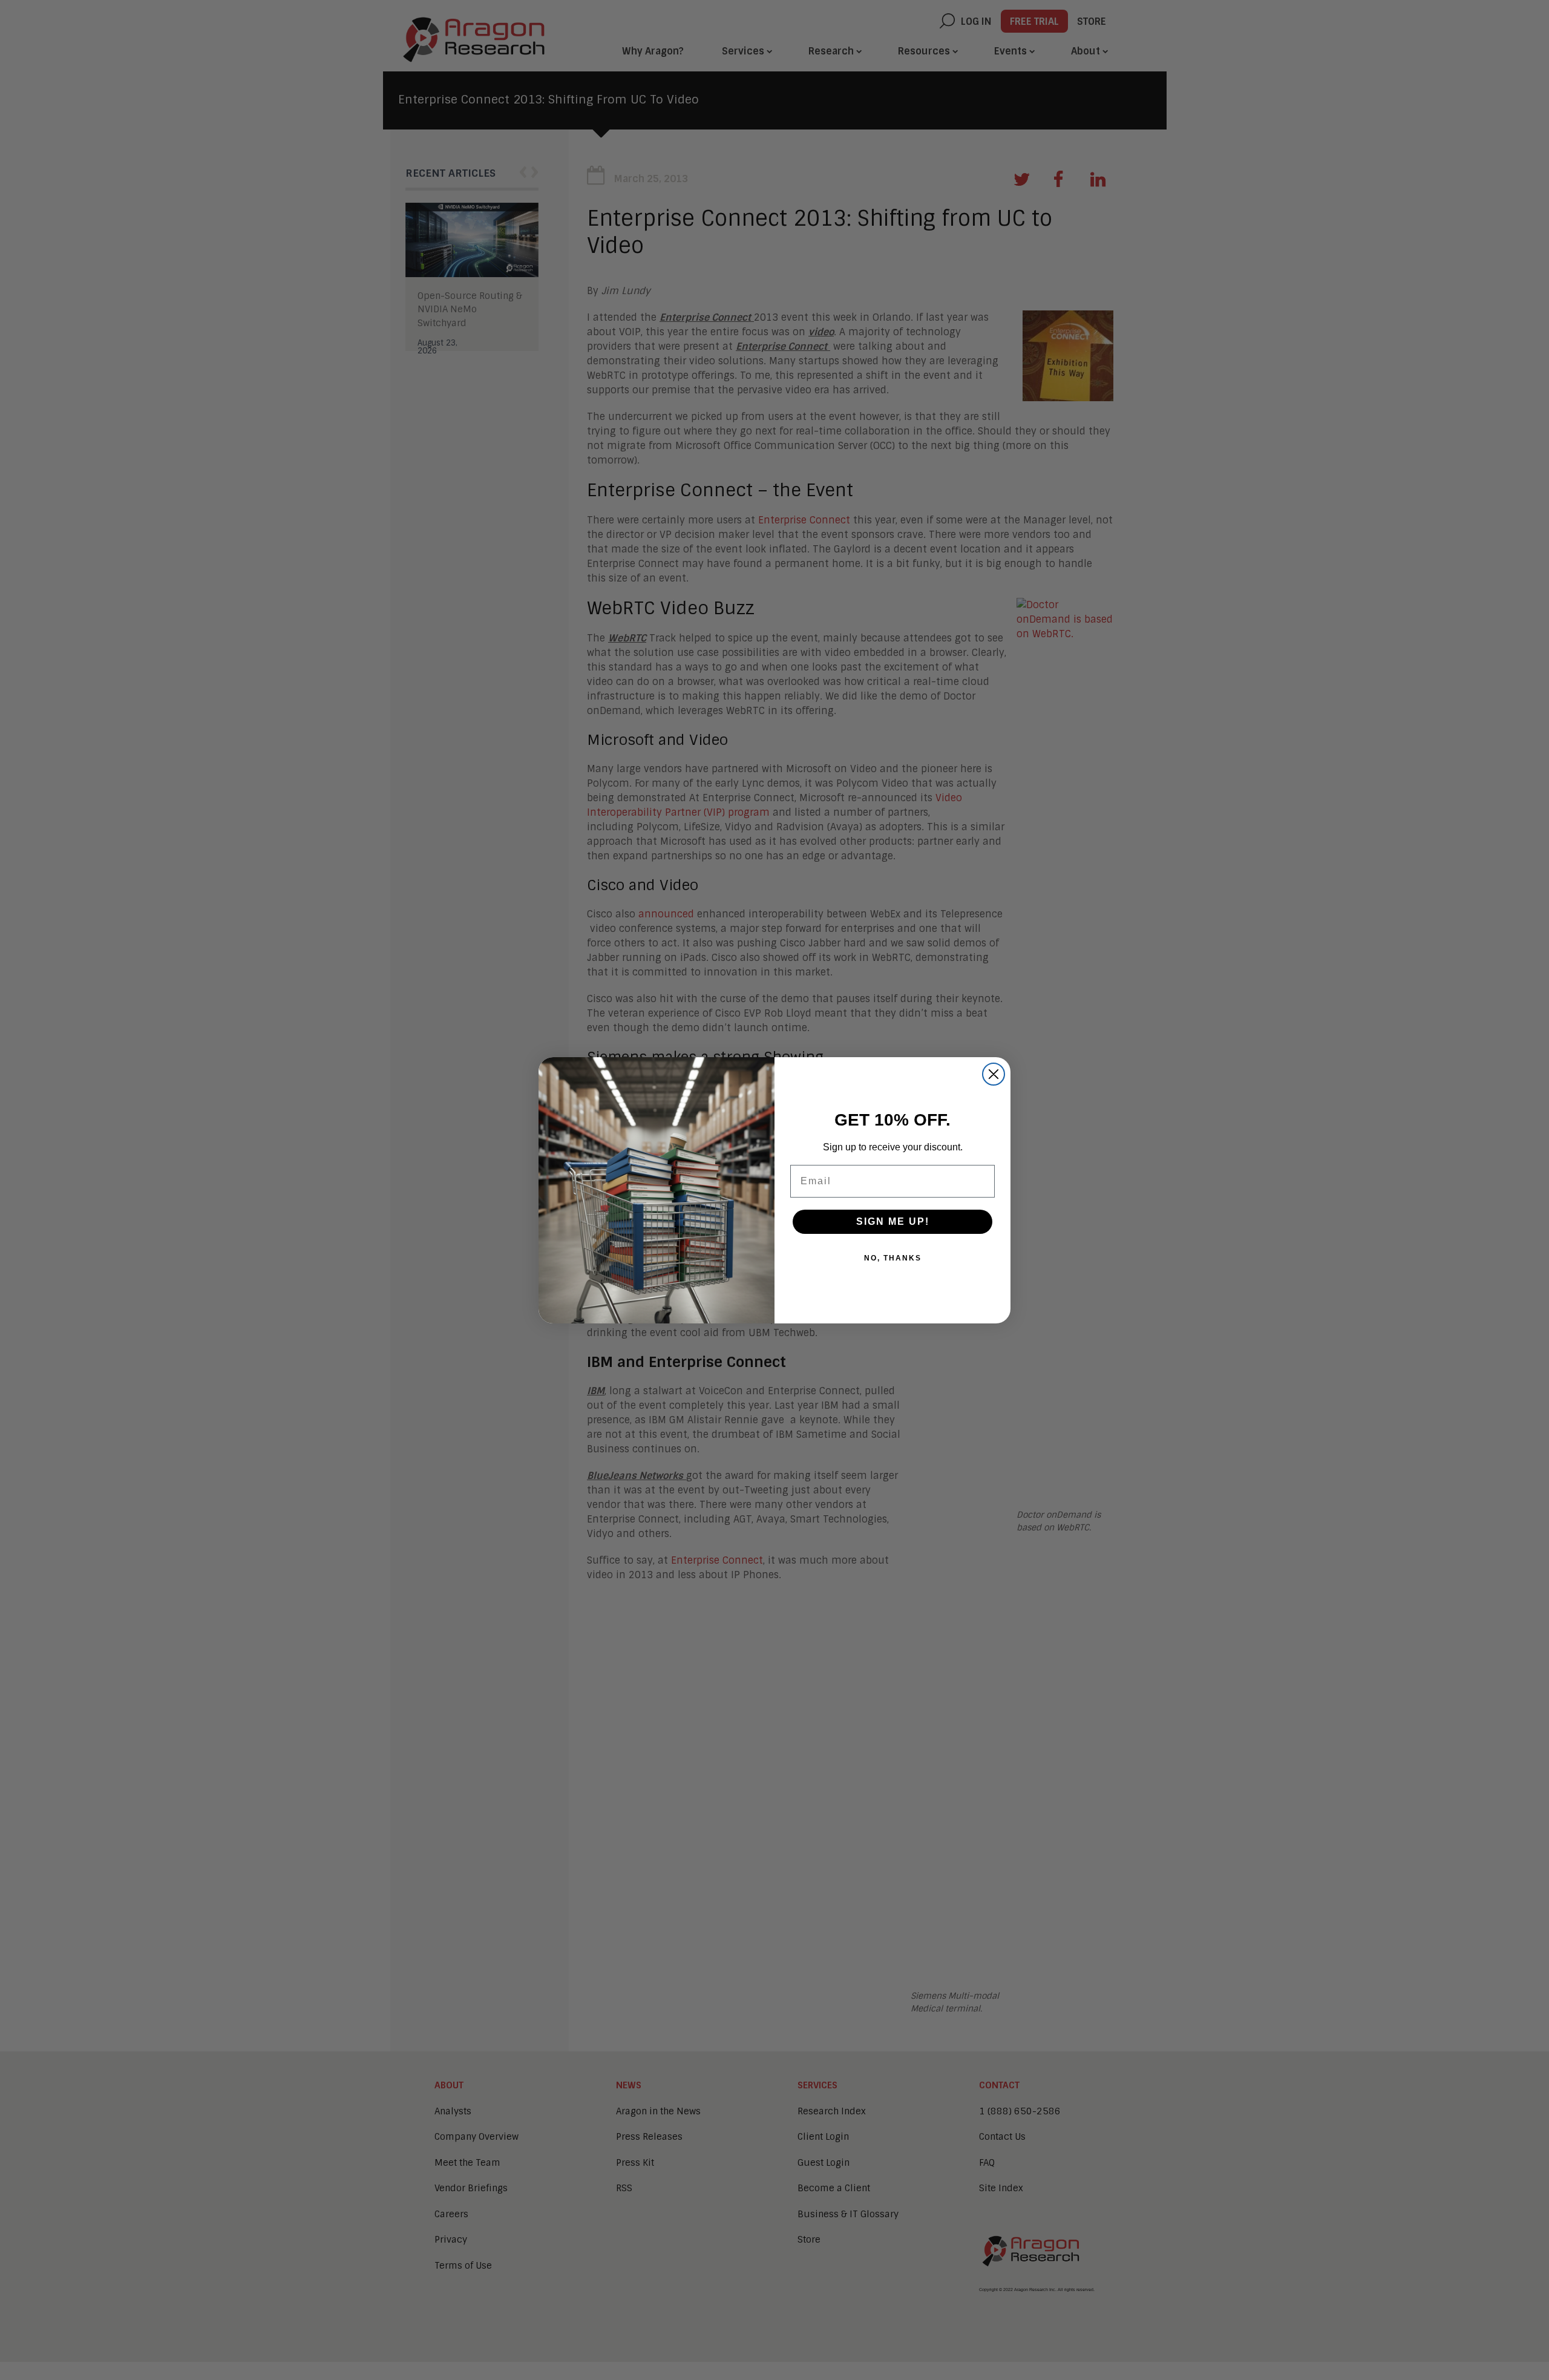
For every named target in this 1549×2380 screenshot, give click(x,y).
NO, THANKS (893, 1258)
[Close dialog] (994, 1074)
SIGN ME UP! (893, 1221)
